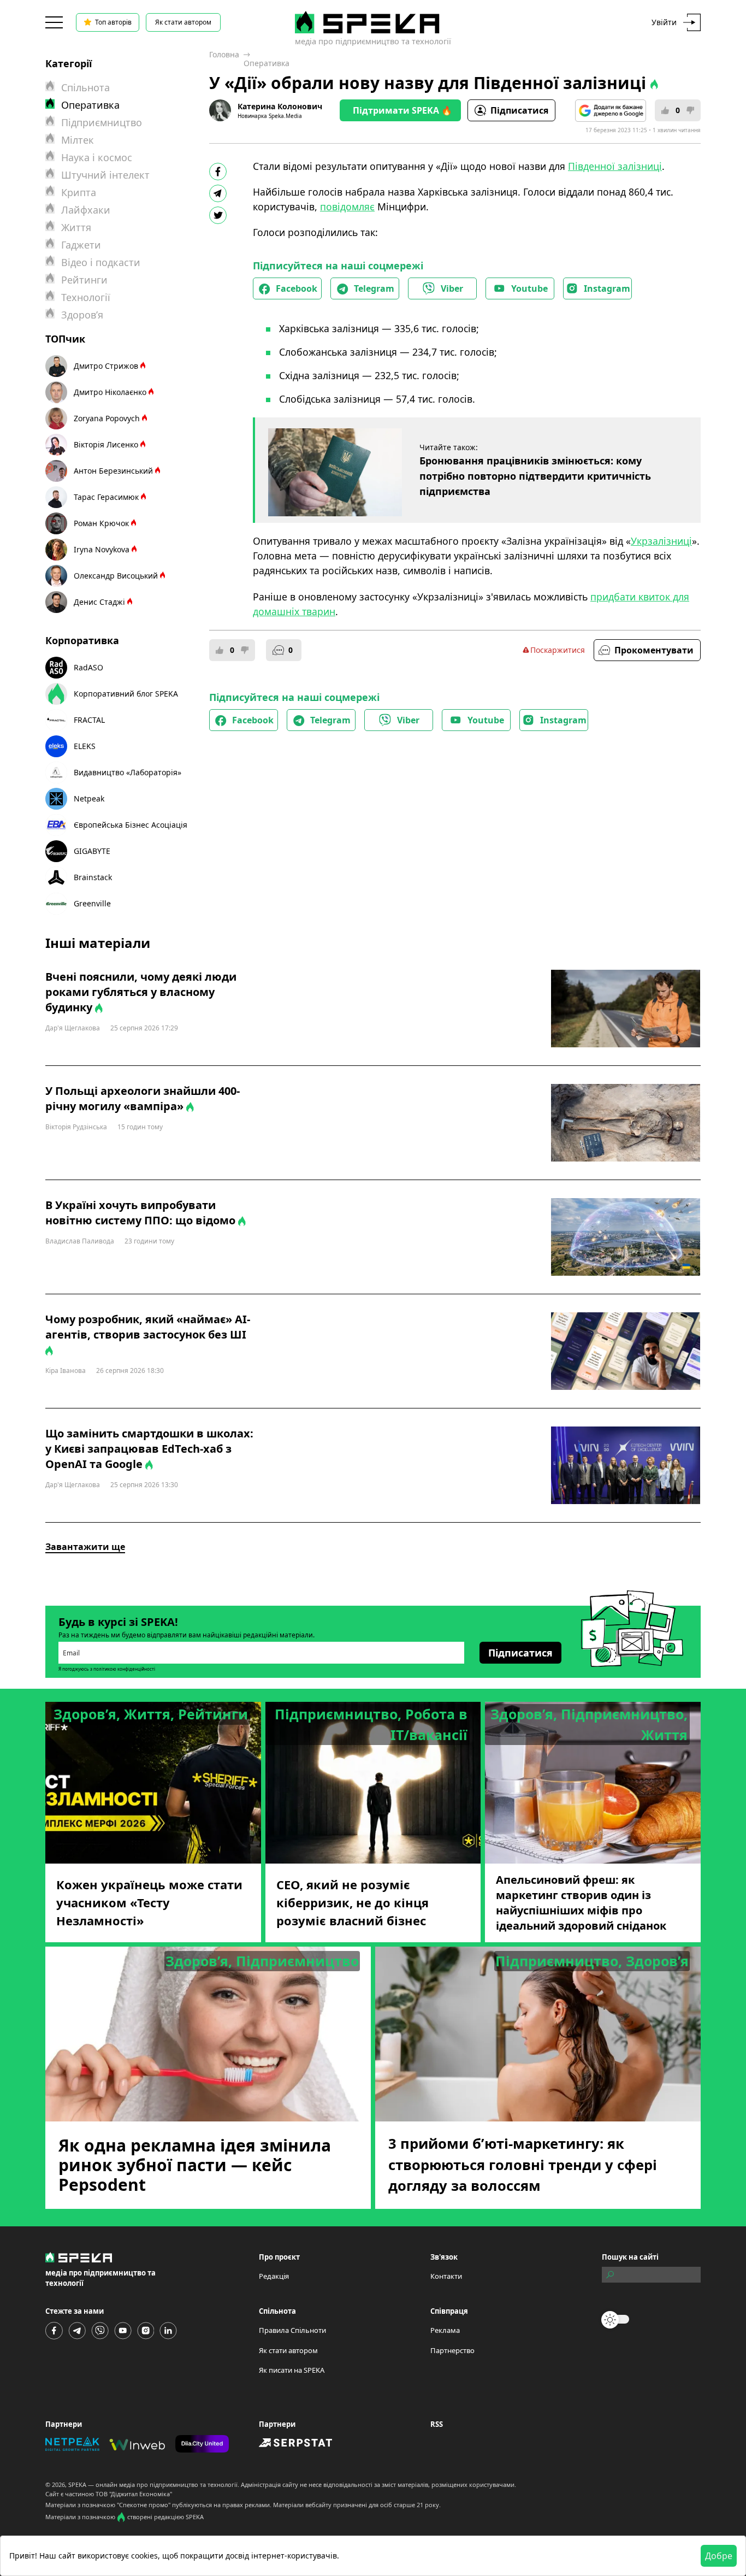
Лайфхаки (86, 210)
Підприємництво (102, 122)
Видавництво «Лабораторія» (128, 772)
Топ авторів (113, 22)
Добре (719, 2556)
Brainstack (93, 877)
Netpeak (89, 798)
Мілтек (78, 140)
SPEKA (77, 2484)
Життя (76, 227)
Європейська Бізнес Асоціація (131, 825)
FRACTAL (89, 720)
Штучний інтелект (105, 175)
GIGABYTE (92, 851)
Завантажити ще (85, 1547)
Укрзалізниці (661, 541)
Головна (224, 54)
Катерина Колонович (280, 106)
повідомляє (347, 207)
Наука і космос (97, 157)
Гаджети (81, 245)
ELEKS (85, 746)
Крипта (79, 192)
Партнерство (452, 2350)
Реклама (445, 2330)
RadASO (88, 667)
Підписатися (519, 110)
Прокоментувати (654, 650)
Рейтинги (84, 280)
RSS (437, 2424)
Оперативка (267, 63)
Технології (86, 297)
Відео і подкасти (101, 262)
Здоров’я (82, 315)
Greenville (92, 903)
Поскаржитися (558, 650)
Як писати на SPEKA (292, 2370)
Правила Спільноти (292, 2330)
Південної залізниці (615, 166)
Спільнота (85, 87)
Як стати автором (183, 22)
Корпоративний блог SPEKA (126, 694)
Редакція (274, 2276)
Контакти (446, 2276)
